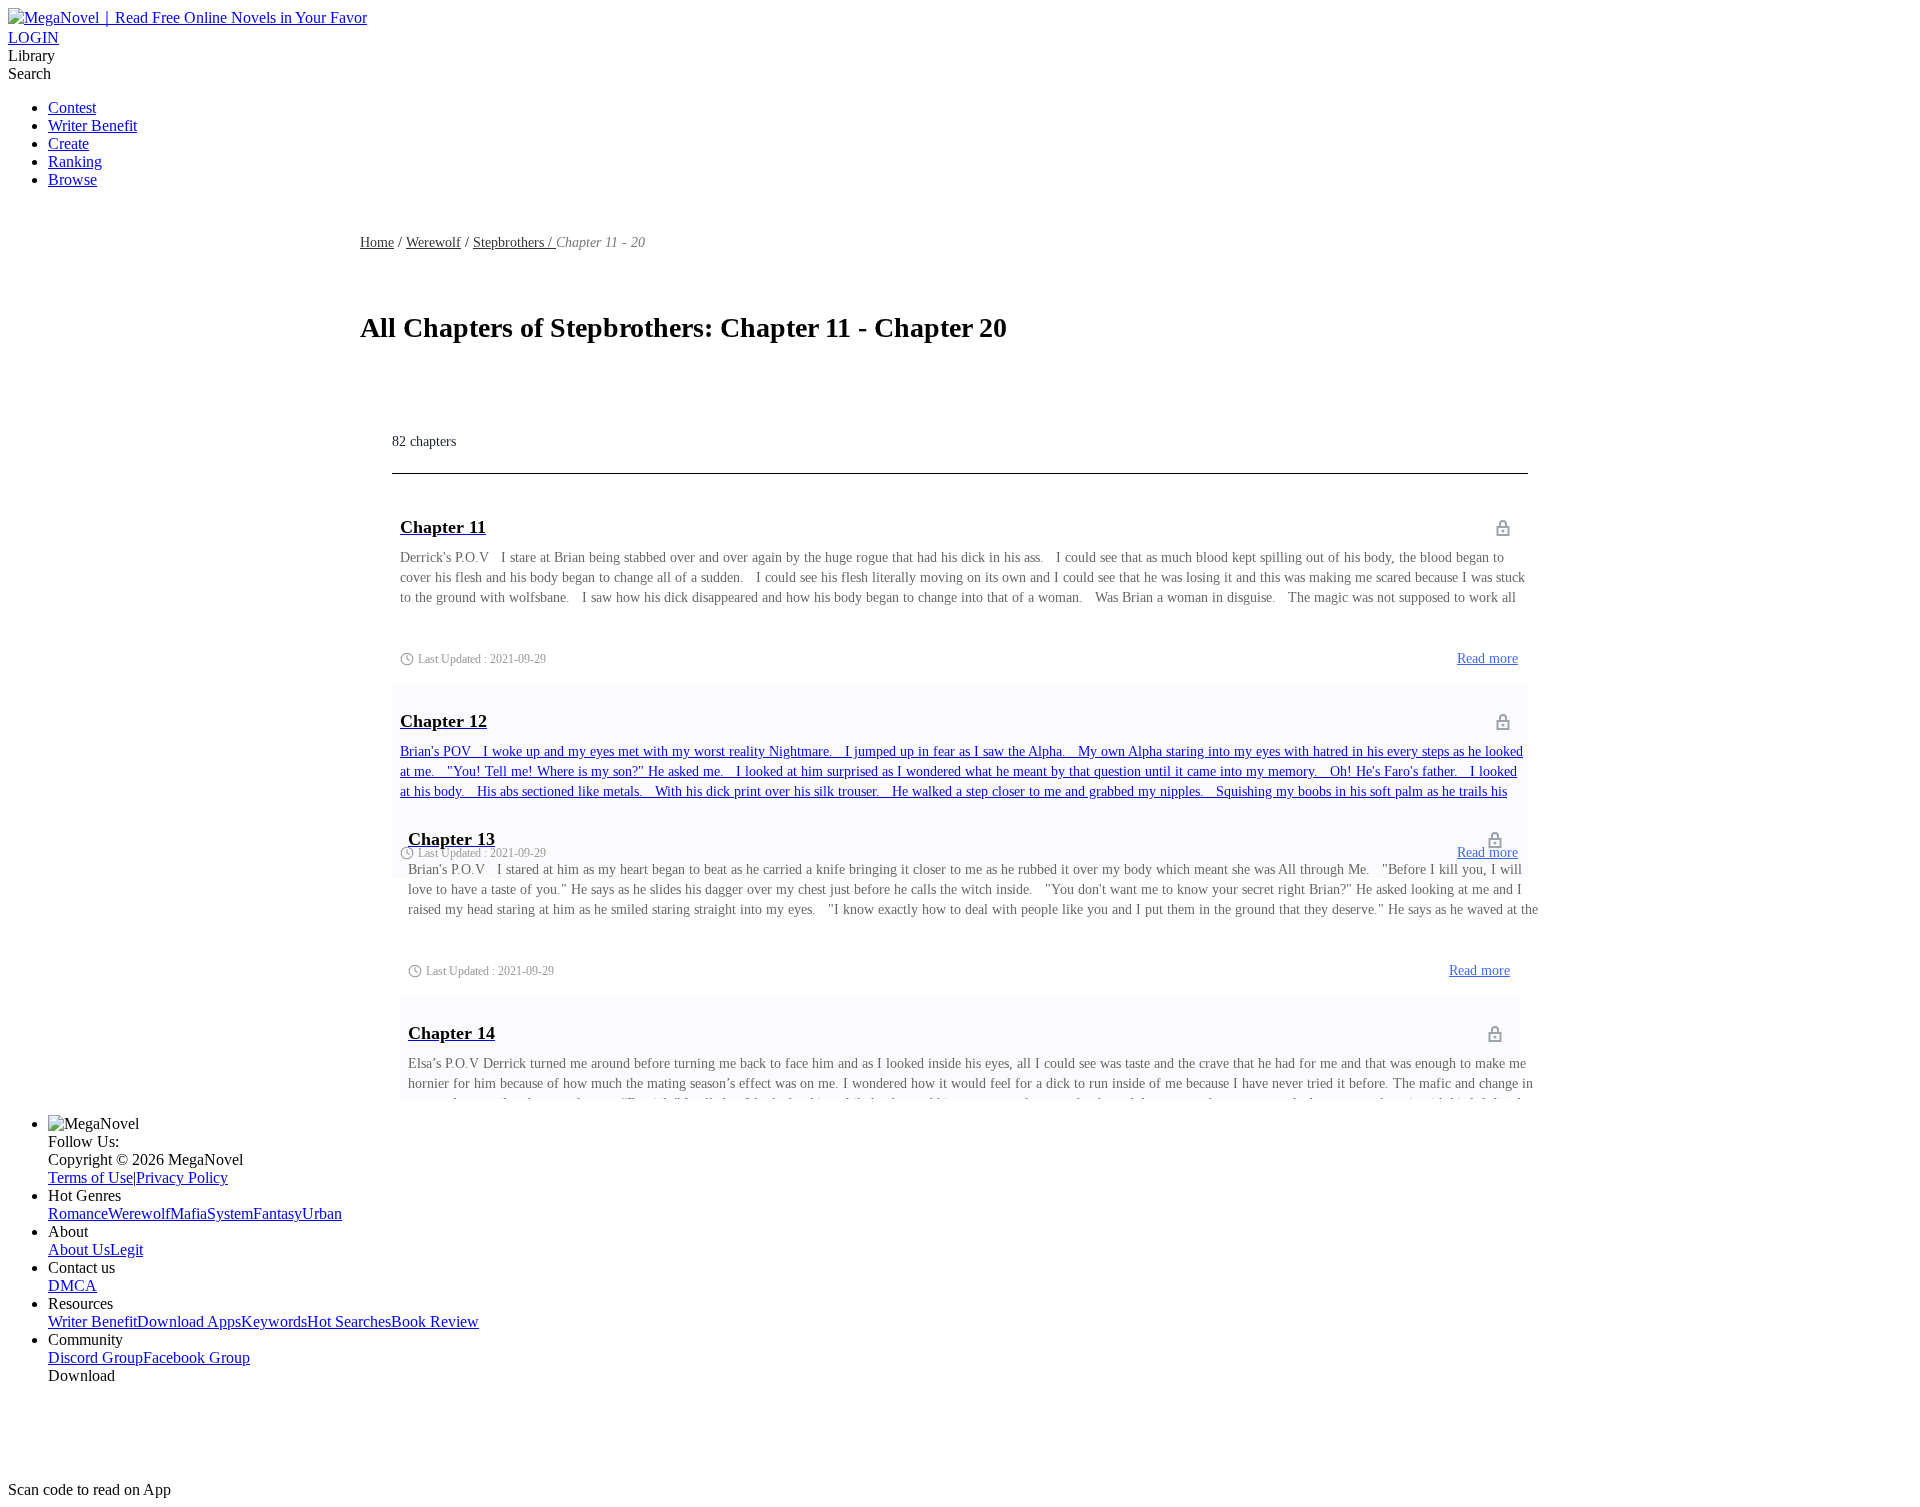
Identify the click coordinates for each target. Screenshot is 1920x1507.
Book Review (435, 1321)
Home (377, 242)
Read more (1487, 658)
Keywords (274, 1321)
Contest (72, 107)
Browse (72, 179)
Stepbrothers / (514, 242)
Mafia (188, 1213)
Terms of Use (90, 1177)
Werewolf (433, 242)
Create (68, 143)
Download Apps (189, 1321)
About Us (79, 1249)
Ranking (75, 161)
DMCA (72, 1285)
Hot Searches (349, 1321)
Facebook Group (196, 1357)
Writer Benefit (92, 125)
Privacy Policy (182, 1177)
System (230, 1213)
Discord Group (95, 1357)
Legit (126, 1249)
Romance (78, 1213)
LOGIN (33, 37)
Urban (322, 1213)
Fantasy (277, 1213)
